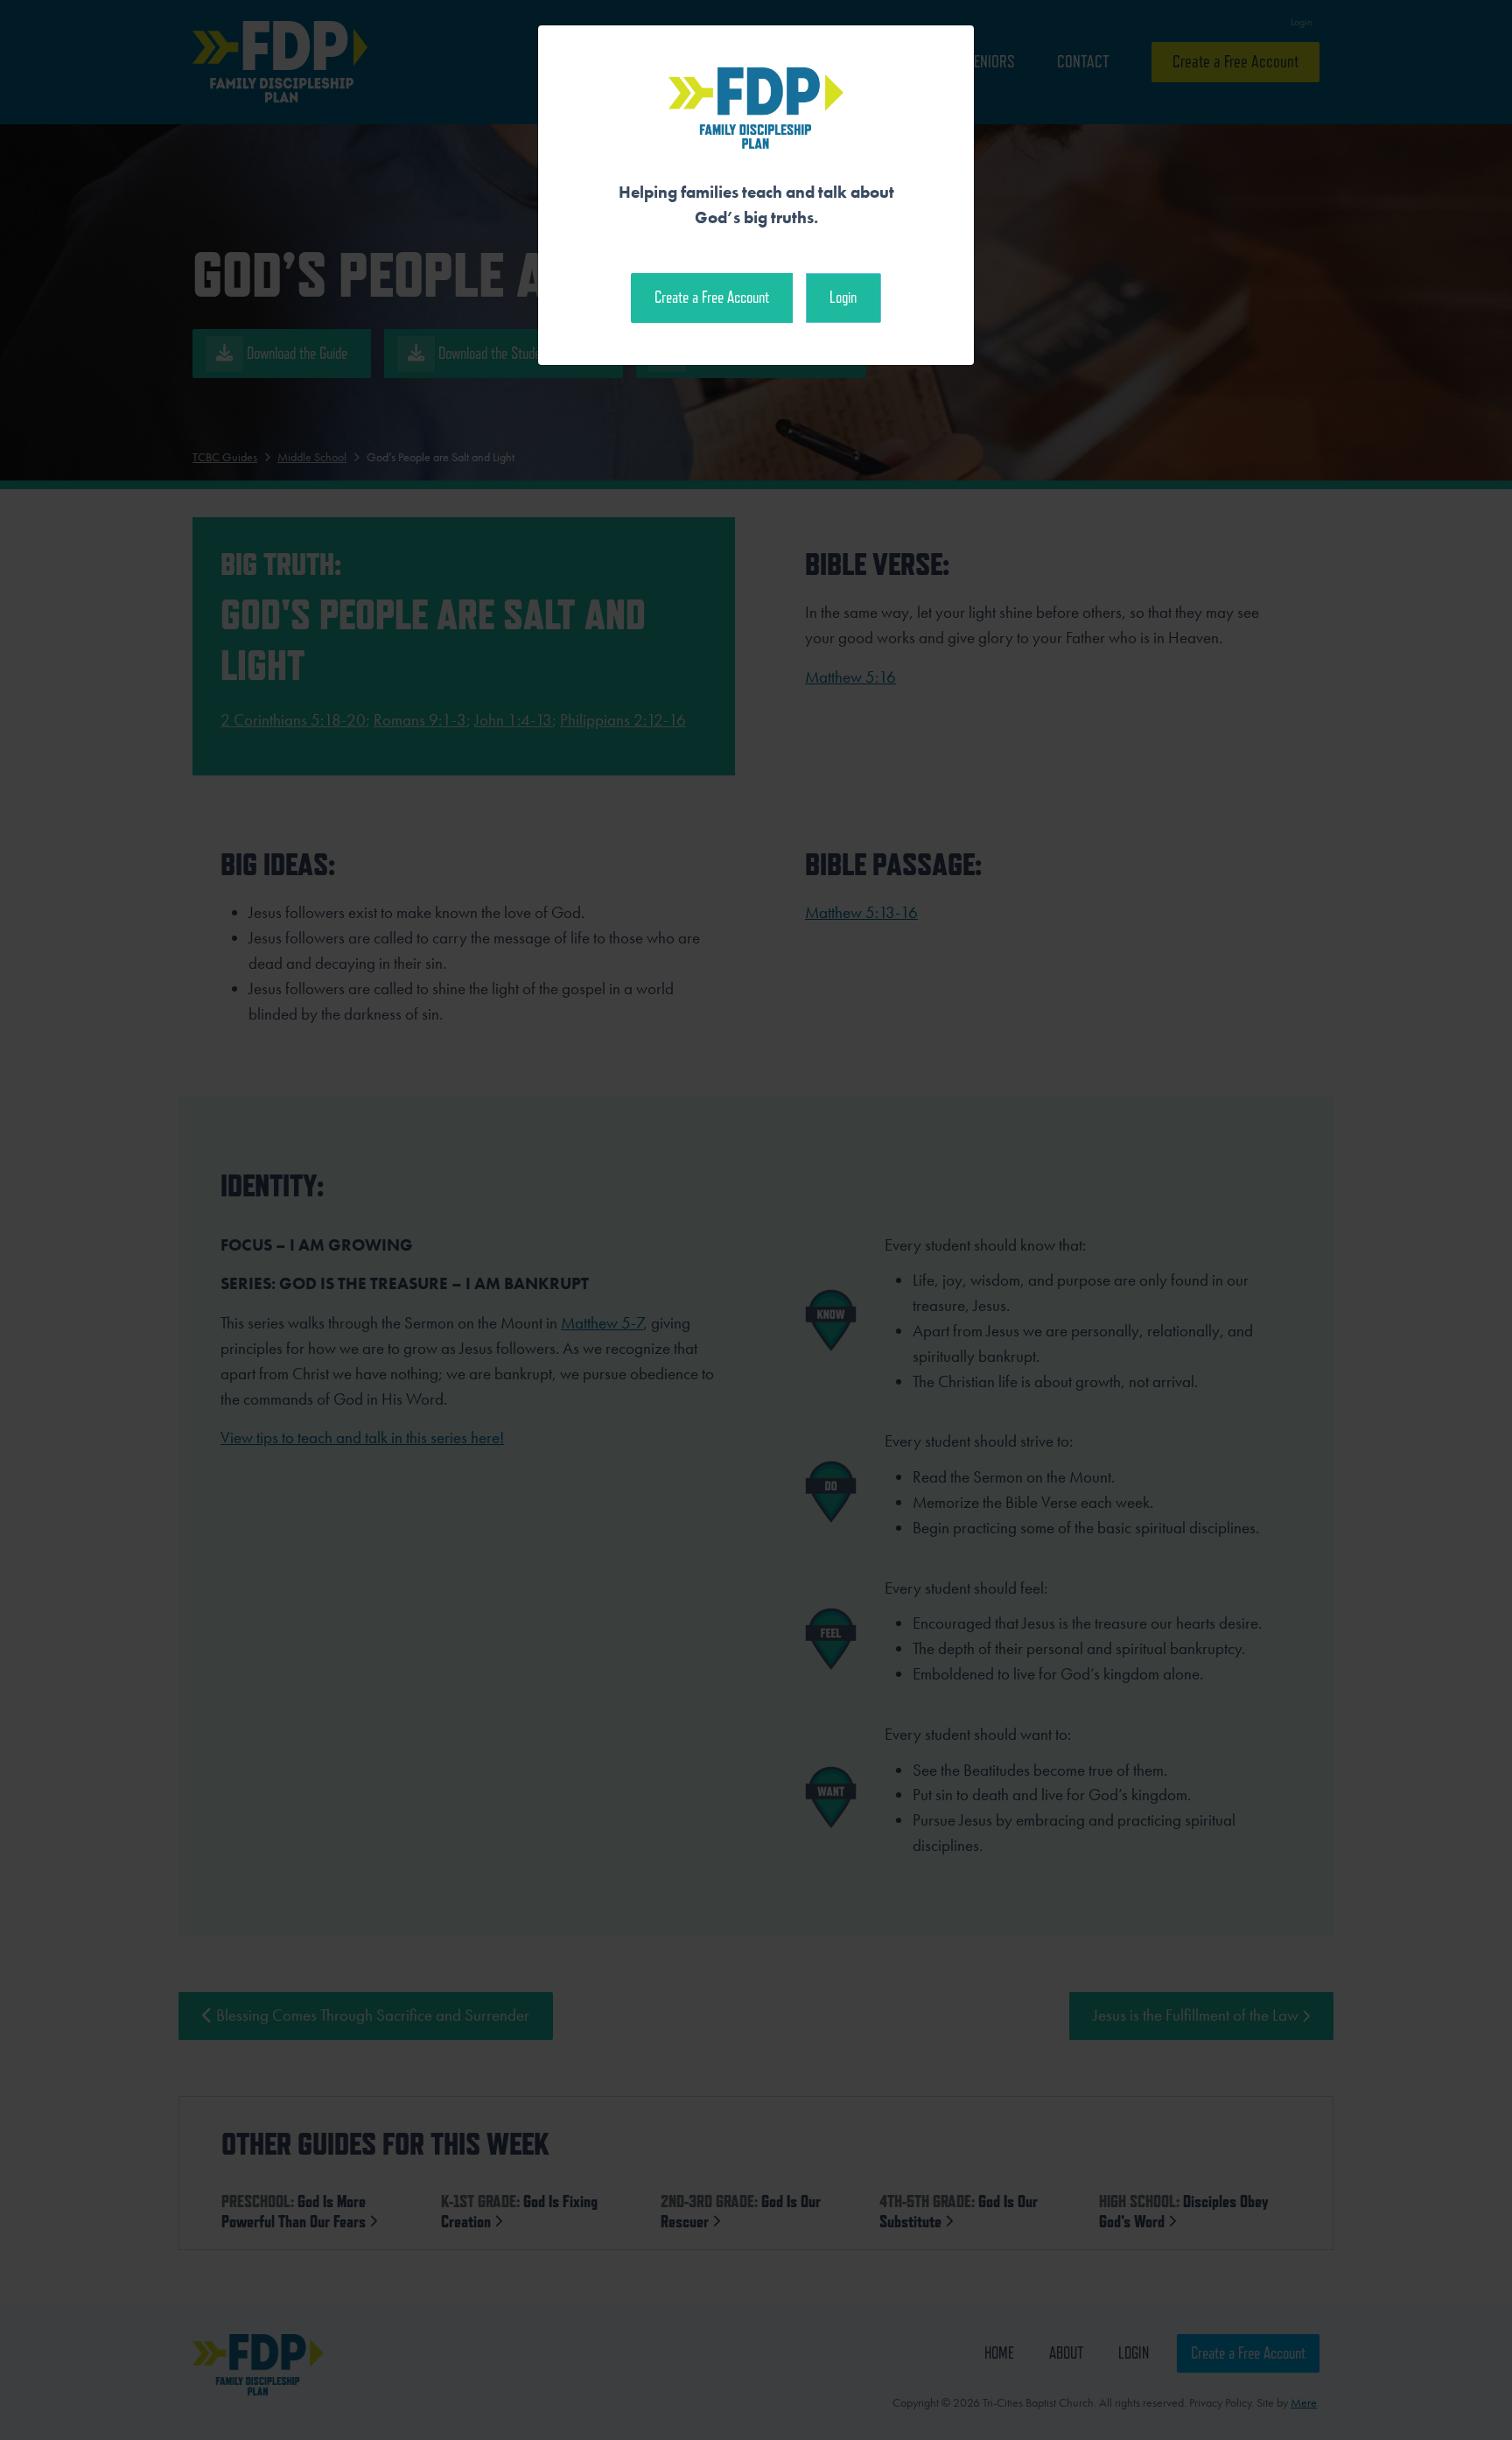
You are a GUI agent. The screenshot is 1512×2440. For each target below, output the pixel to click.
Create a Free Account (712, 297)
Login (843, 297)
